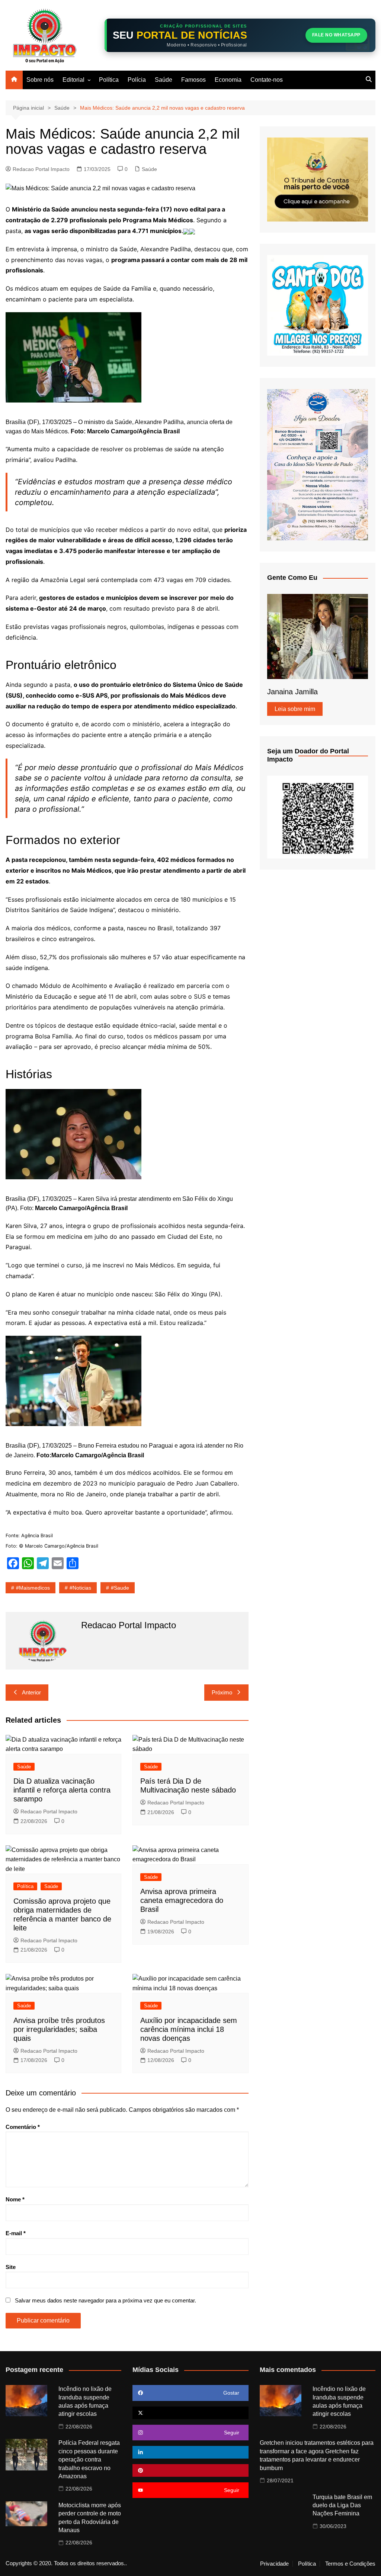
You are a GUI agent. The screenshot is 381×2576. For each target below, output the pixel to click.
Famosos (193, 80)
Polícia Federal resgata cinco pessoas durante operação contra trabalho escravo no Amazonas (89, 2459)
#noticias (80, 1588)
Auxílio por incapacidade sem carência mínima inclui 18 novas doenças (189, 2029)
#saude (120, 1588)
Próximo (222, 1692)
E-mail (16, 2233)
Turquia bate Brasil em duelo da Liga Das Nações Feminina (342, 2505)
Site (11, 2267)
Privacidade (274, 2564)
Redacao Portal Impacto (41, 169)
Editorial (73, 80)
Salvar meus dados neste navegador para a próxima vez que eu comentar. (105, 2300)
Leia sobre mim (295, 709)
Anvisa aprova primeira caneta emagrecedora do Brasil (182, 1900)
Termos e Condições (350, 2564)
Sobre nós (40, 80)
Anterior (31, 1692)
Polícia (137, 80)
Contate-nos (267, 80)
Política (109, 80)
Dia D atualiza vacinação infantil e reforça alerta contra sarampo (62, 1790)
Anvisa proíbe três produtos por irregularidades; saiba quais (59, 2029)
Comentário (23, 2127)
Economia (228, 80)
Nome (15, 2199)
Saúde (164, 80)
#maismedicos (33, 1588)
